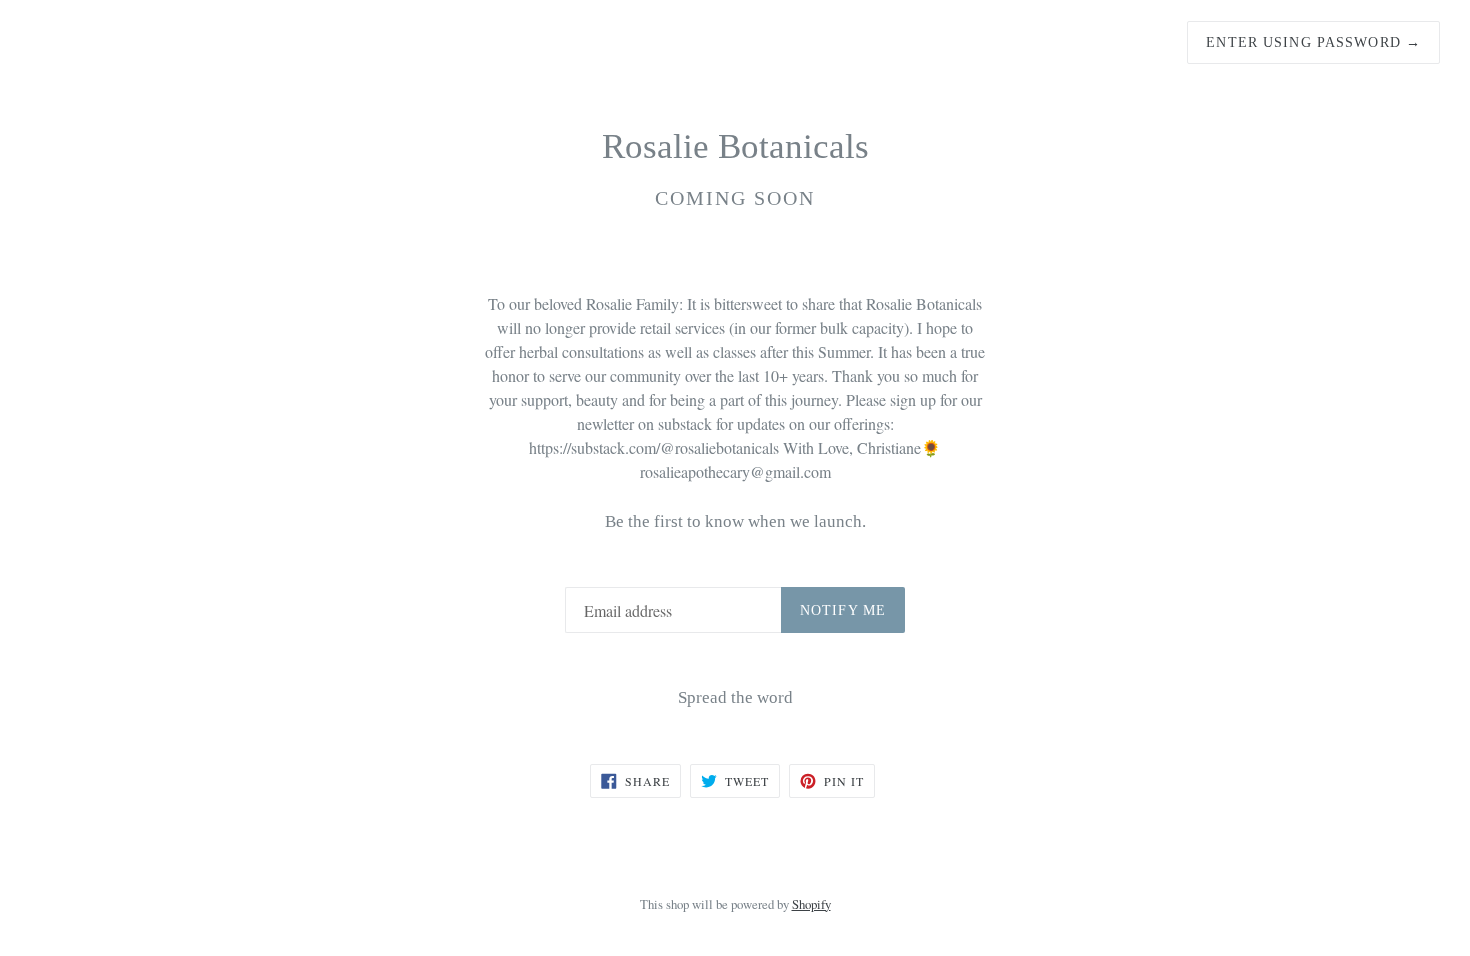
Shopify (811, 904)
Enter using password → (1313, 42)
